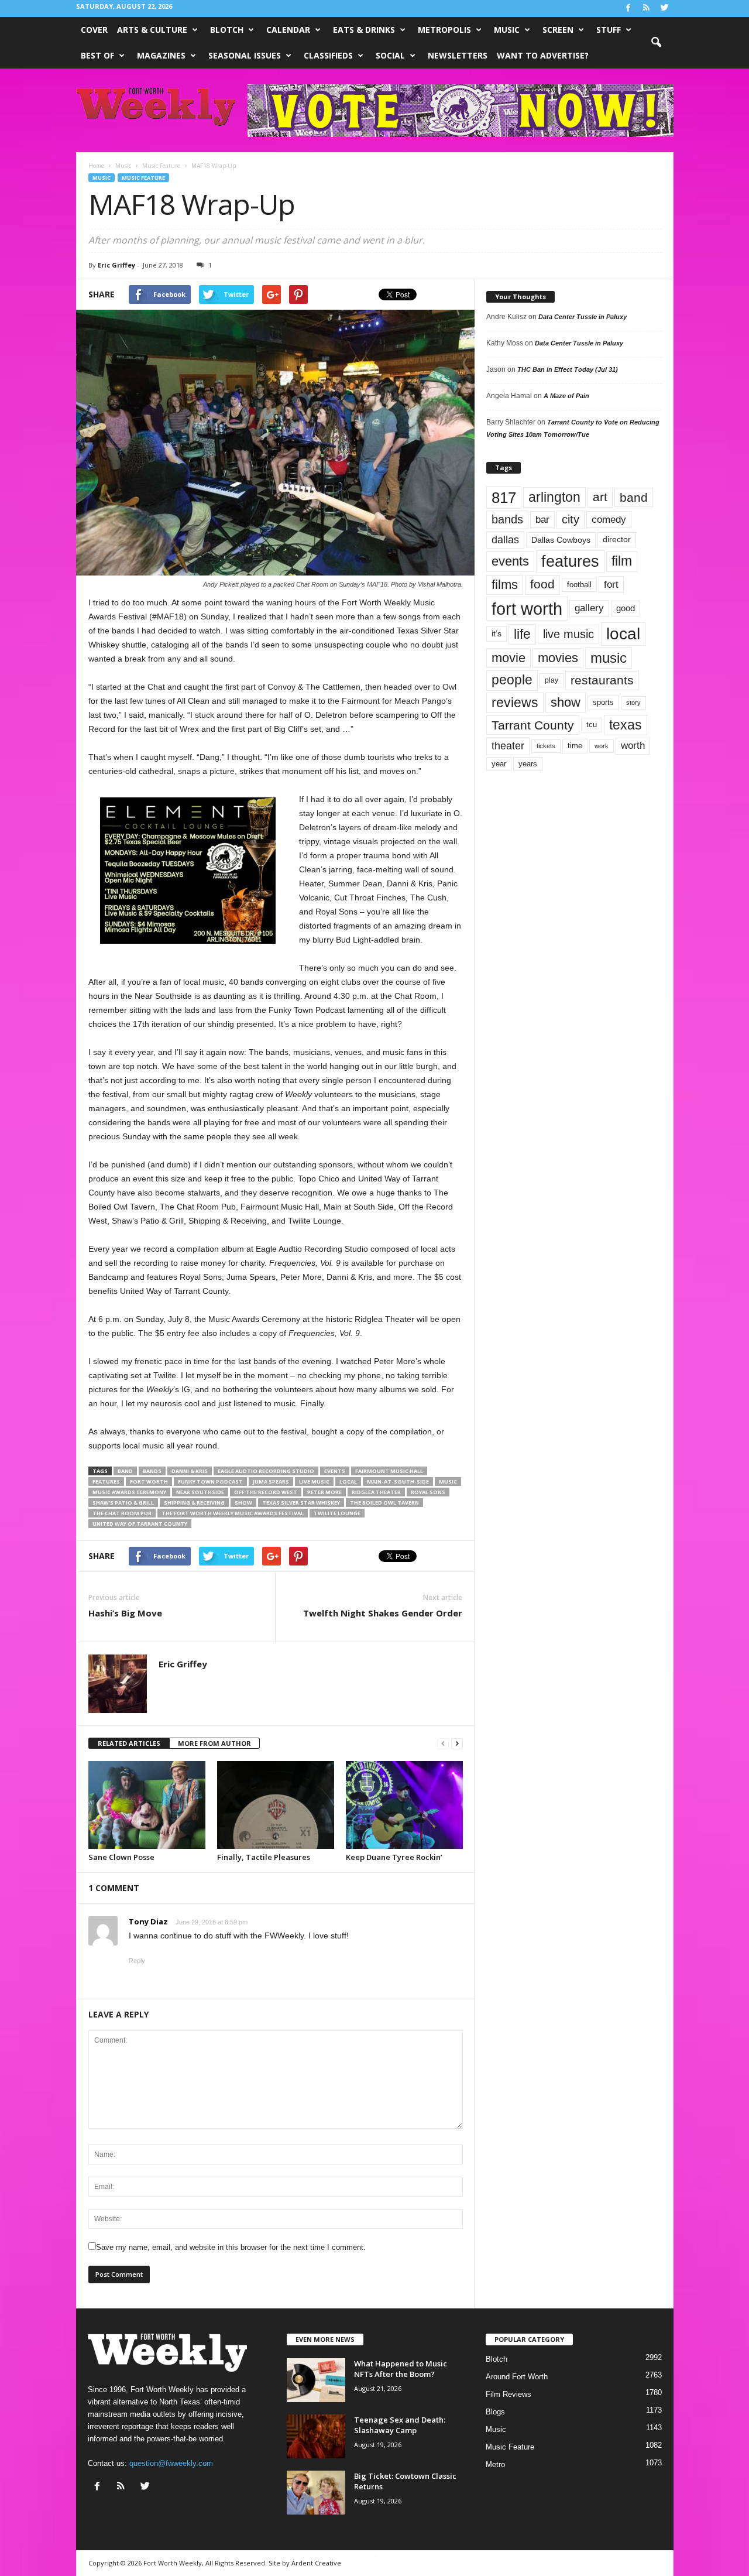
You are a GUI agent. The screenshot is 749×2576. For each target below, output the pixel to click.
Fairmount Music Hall (389, 1471)
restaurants (602, 680)
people (512, 680)
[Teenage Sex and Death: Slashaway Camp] (316, 2436)
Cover (94, 30)
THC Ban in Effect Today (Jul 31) (568, 369)
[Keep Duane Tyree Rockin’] (404, 1805)
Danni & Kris (190, 1471)
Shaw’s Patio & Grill (123, 1503)
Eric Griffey (116, 265)
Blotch (227, 30)
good (626, 608)
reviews (515, 703)
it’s (497, 634)
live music (314, 1481)
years (528, 764)
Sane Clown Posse (121, 1857)
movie (509, 658)
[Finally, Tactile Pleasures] (276, 1805)
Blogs (495, 2412)
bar (542, 520)
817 (504, 498)
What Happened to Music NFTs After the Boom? (401, 2369)
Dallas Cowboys (561, 540)
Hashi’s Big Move (125, 1613)
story (633, 703)
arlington (554, 497)
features (106, 1481)
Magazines (161, 55)
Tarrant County (533, 725)
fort (611, 584)
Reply (137, 1961)
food (542, 584)
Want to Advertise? (543, 55)
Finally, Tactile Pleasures (264, 1857)
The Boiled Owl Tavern (384, 1503)
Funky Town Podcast (210, 1481)
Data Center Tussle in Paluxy (583, 317)
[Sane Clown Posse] (147, 1805)
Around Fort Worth (517, 2377)
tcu (592, 724)
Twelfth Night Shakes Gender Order (383, 1613)
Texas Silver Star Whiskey (301, 1503)
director (617, 539)
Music (507, 30)
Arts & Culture (152, 30)
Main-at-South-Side (398, 1481)
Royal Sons (428, 1492)
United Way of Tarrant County (140, 1524)
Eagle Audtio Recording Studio (266, 1471)
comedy (609, 519)
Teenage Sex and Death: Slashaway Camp (400, 2425)
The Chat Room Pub (122, 1513)
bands (152, 1471)
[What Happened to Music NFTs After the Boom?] (316, 2380)
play (552, 680)
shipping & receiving (194, 1503)
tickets (546, 746)
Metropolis (444, 30)
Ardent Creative (316, 2563)
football (579, 585)
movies (558, 658)
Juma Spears (271, 1481)
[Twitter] (665, 8)
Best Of (97, 55)
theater (508, 746)
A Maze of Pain (566, 396)
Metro (495, 2464)
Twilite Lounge (337, 1513)
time (575, 746)
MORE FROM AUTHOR (214, 1743)
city (571, 519)
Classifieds (328, 55)
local (348, 1481)
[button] (656, 43)
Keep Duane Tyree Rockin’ (394, 1857)
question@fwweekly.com (171, 2463)
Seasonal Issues (245, 55)
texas (626, 725)
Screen (558, 30)
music (448, 1481)
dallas (505, 539)
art (600, 497)
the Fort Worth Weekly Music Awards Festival (233, 1513)
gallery (589, 608)
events (335, 1471)
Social (390, 55)
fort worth (149, 1481)
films (505, 585)
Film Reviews (509, 2394)
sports (603, 703)
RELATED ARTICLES (129, 1743)
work (602, 746)
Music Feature (143, 178)
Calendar (288, 30)
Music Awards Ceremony (129, 1492)
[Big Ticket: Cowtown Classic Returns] (316, 2493)
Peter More (324, 1492)
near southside (200, 1492)
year (499, 764)
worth (633, 746)
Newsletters (458, 55)
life (522, 634)
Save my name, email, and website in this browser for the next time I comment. (231, 2247)
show (243, 1503)
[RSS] (647, 8)
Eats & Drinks (364, 30)
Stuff (609, 30)
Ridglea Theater (376, 1492)
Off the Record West (266, 1492)
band (125, 1471)
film (622, 561)
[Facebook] (628, 8)
